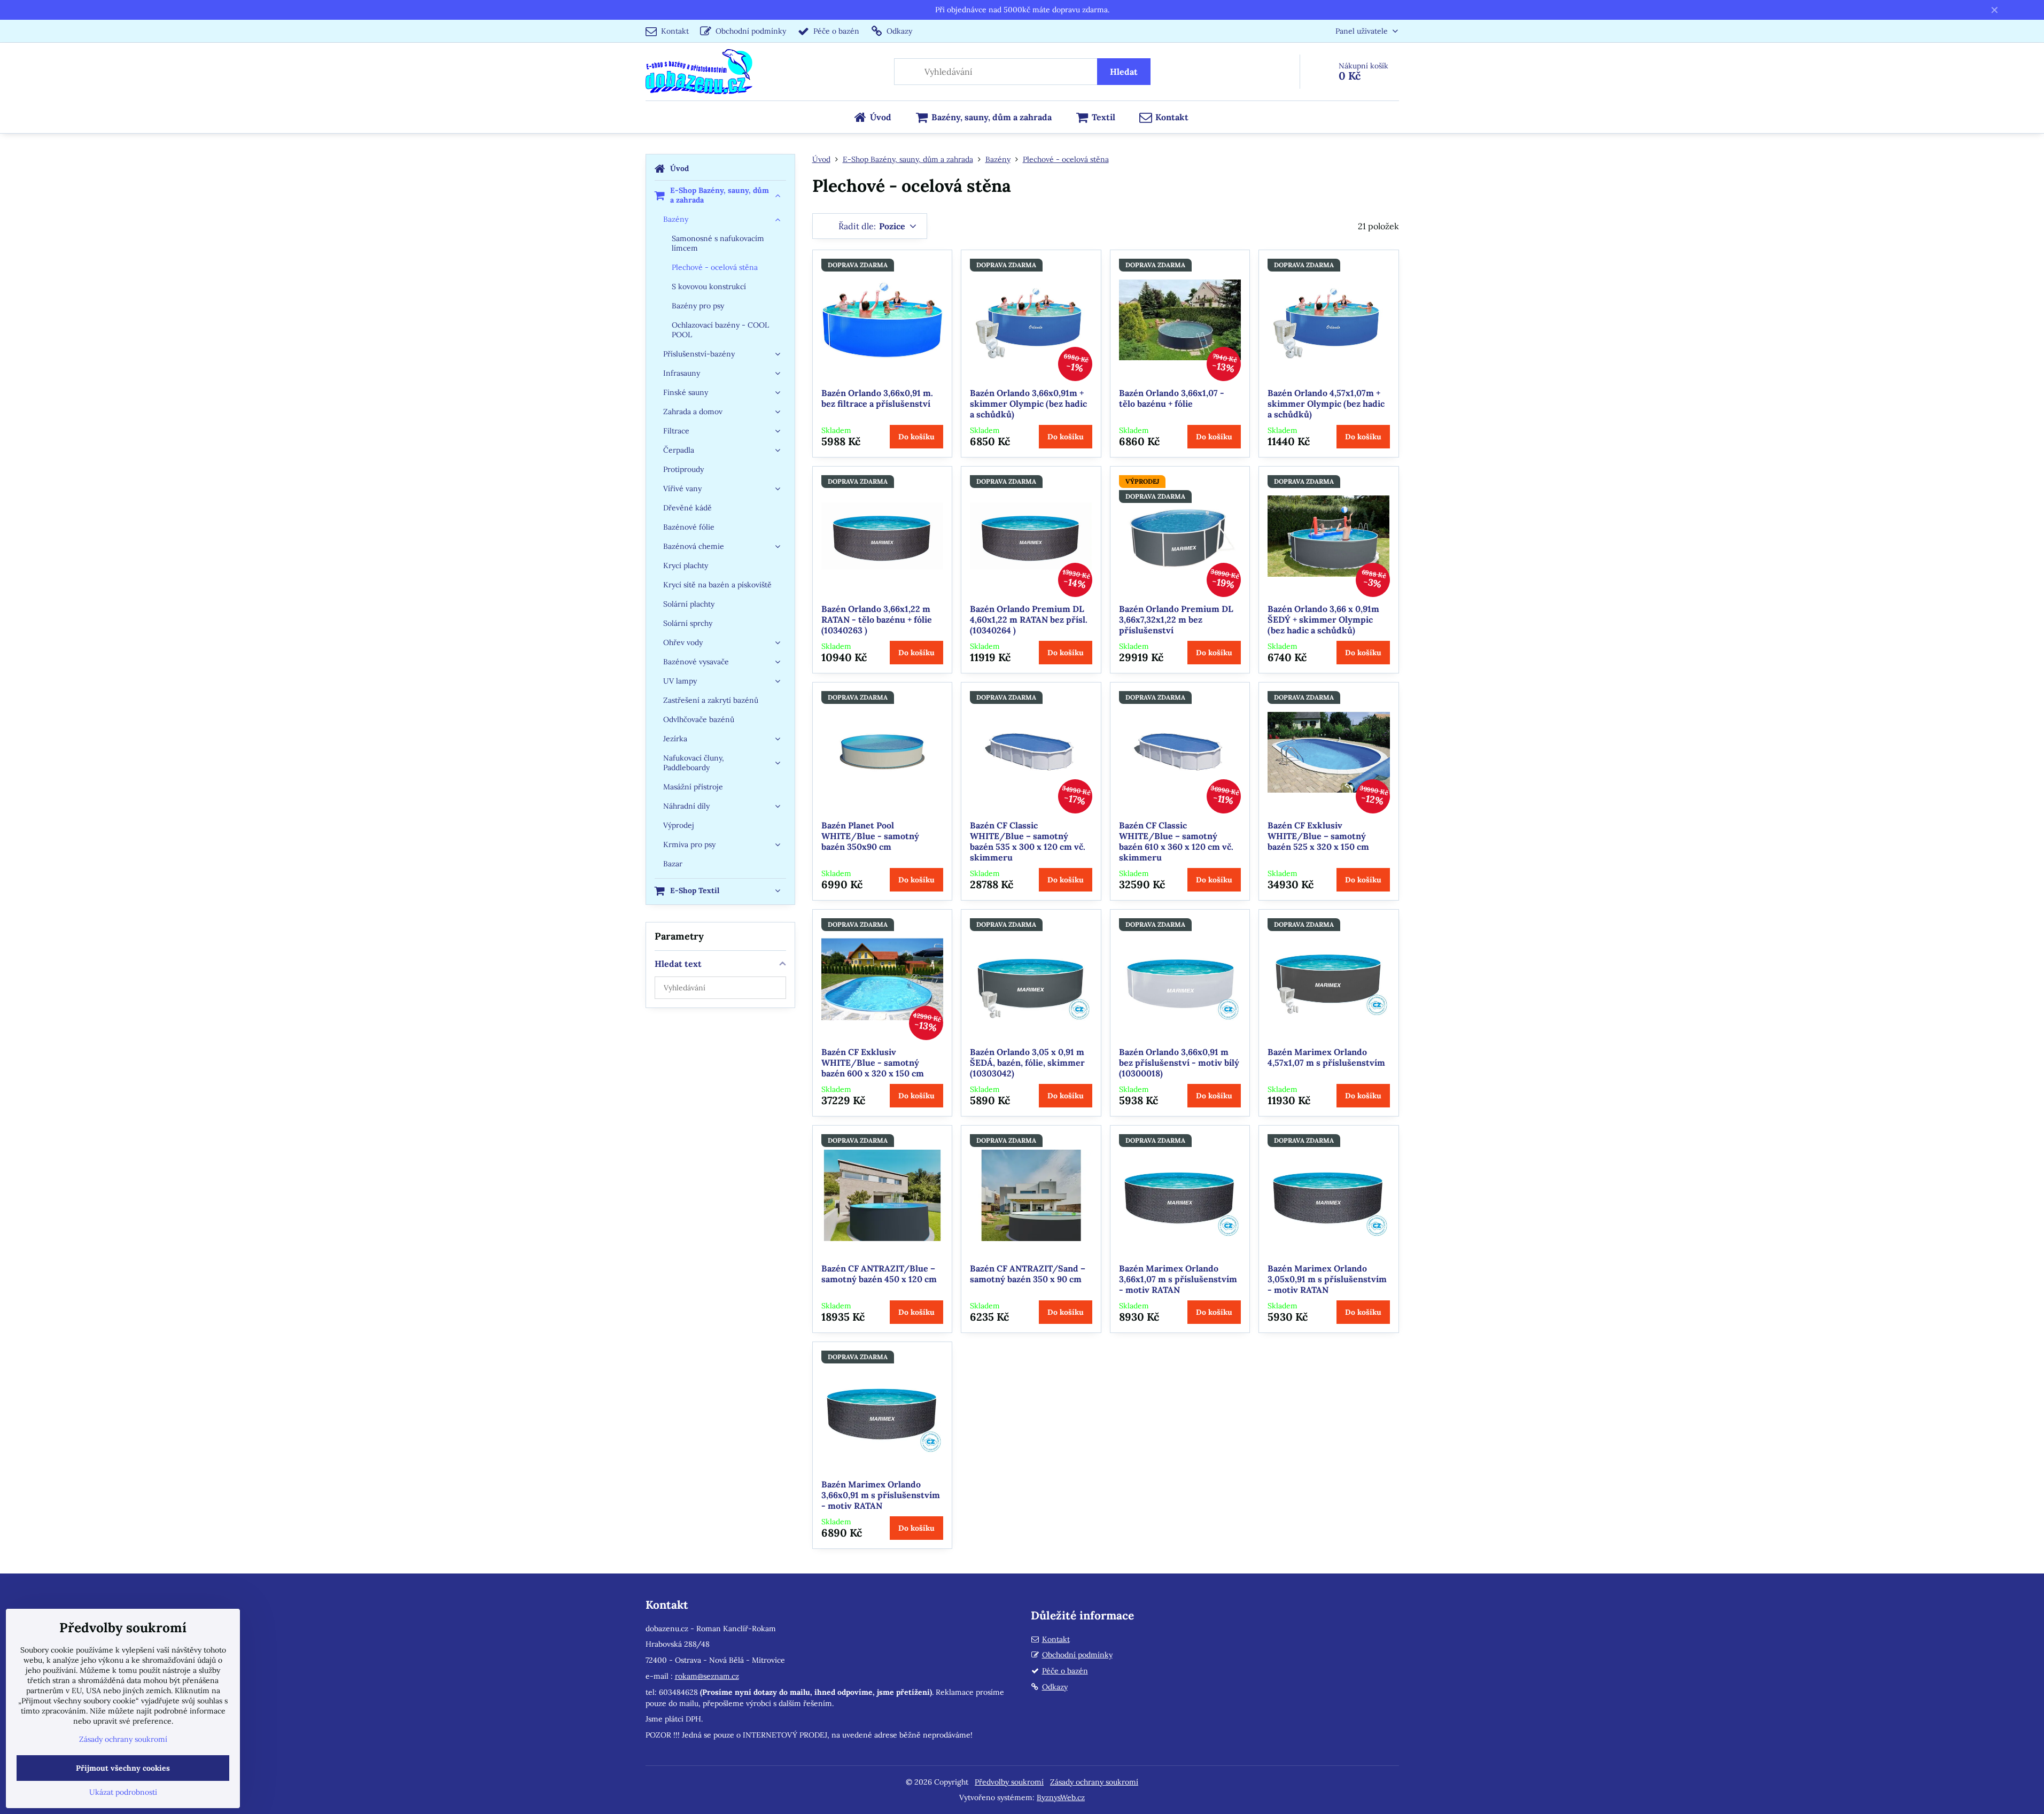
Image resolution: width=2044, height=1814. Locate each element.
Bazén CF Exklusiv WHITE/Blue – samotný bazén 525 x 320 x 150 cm (1318, 836)
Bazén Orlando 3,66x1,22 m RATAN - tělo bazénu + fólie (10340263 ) (877, 619)
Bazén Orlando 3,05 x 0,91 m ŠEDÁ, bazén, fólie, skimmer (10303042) (1027, 1063)
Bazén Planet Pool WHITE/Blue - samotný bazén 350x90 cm (870, 836)
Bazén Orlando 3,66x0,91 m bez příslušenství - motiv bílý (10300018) (1179, 1063)
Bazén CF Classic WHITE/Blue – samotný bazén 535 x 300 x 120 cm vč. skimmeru (1028, 841)
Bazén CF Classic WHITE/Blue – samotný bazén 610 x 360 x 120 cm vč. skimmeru (1176, 841)
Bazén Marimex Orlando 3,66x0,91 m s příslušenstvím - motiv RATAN (881, 1495)
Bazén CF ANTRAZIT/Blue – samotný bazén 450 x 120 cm (879, 1274)
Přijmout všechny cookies (123, 1768)
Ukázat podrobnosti (123, 1792)
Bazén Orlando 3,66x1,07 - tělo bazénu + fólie (1172, 398)
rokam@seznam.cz (707, 1676)
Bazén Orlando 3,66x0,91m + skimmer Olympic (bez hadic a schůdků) (1028, 404)
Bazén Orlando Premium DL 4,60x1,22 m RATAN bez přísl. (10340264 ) (1029, 619)
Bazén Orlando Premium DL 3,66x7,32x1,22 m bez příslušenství (1176, 619)
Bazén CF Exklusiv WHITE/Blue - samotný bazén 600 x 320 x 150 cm (873, 1063)
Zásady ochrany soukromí (1094, 1782)
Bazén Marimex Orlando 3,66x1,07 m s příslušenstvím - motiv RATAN (1178, 1279)
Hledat (1124, 72)
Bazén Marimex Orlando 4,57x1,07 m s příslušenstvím (1326, 1057)
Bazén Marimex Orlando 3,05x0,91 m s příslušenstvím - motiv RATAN (1327, 1279)
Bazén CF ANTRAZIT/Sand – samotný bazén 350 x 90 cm (1028, 1274)
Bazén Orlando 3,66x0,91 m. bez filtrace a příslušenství (877, 398)
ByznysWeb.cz (1061, 1797)
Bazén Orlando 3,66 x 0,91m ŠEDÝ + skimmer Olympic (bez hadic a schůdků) (1323, 619)
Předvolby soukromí (1009, 1782)
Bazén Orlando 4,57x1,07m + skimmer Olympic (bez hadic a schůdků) (1326, 404)
